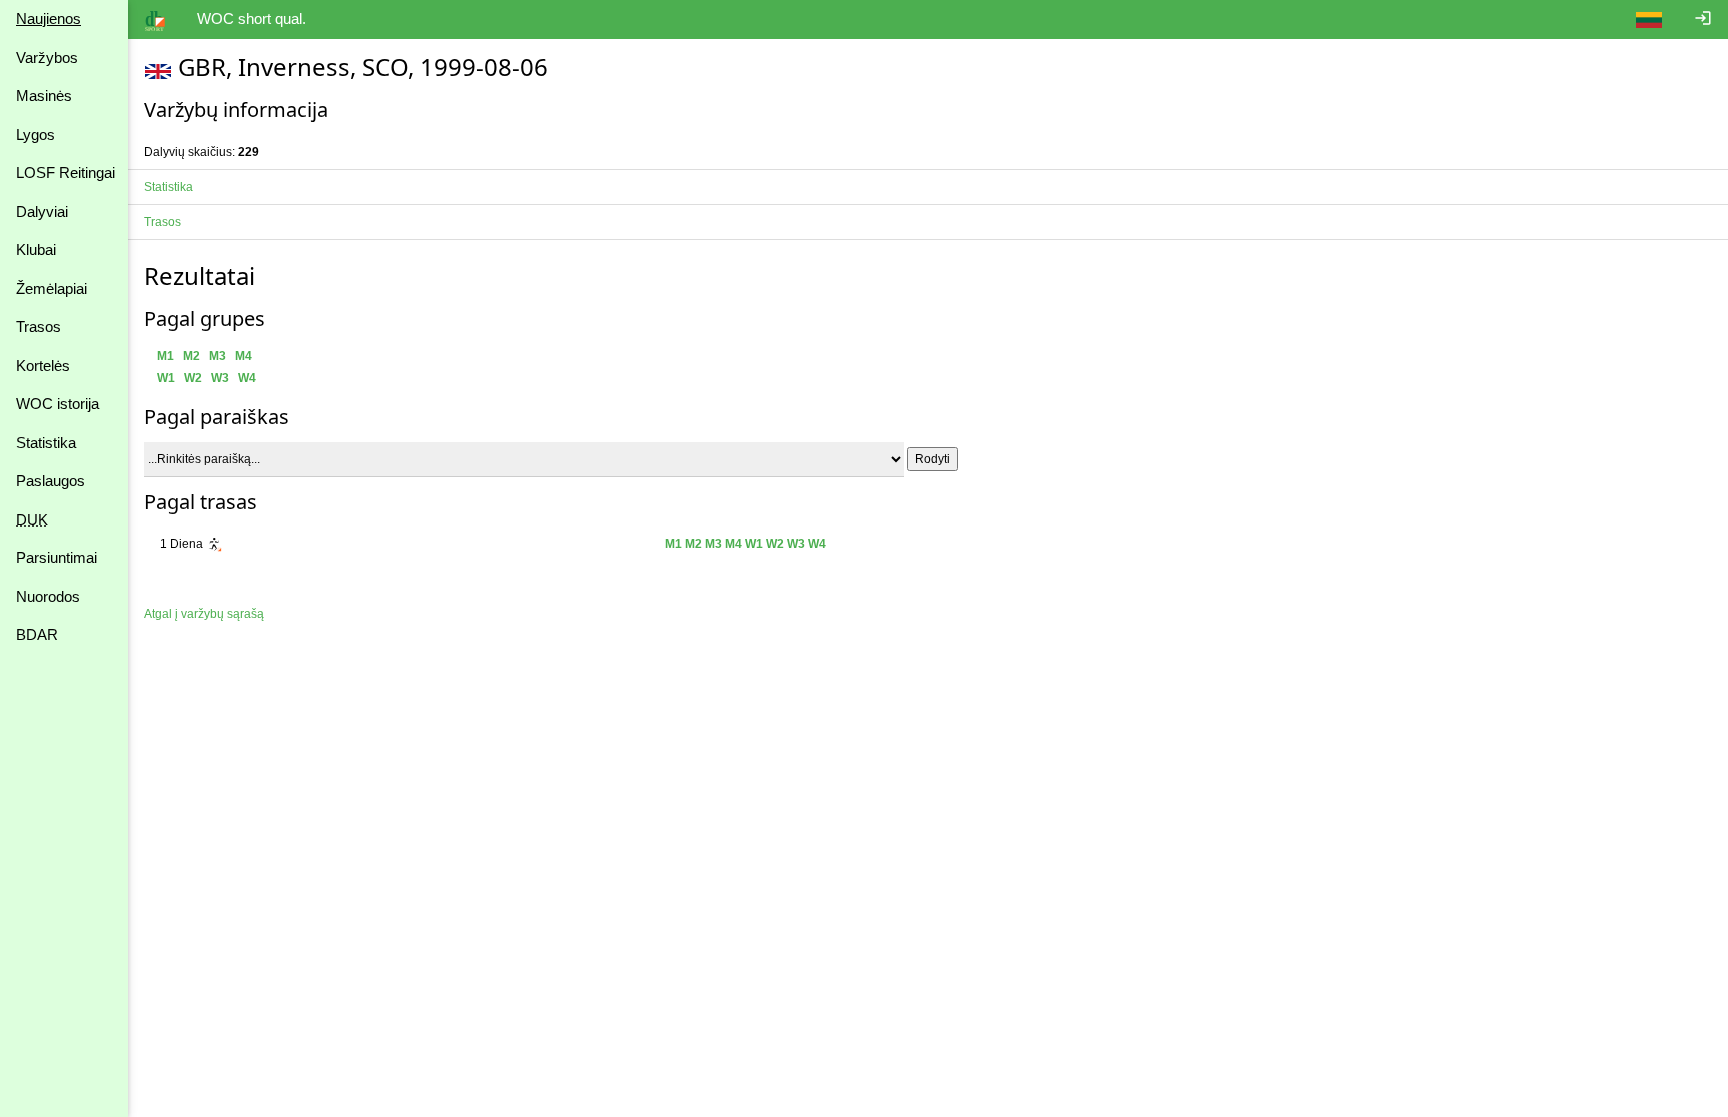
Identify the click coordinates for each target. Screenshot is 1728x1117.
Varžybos (47, 57)
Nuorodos (48, 596)
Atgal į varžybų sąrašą (204, 614)
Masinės (44, 95)
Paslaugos (50, 480)
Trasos (38, 326)
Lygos (35, 134)
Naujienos (48, 18)
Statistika (46, 442)
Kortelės (43, 365)
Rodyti (932, 459)
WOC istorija (57, 403)
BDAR (37, 634)
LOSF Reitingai (65, 172)
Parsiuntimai (56, 557)
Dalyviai (42, 211)
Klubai (36, 249)
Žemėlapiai (51, 288)
